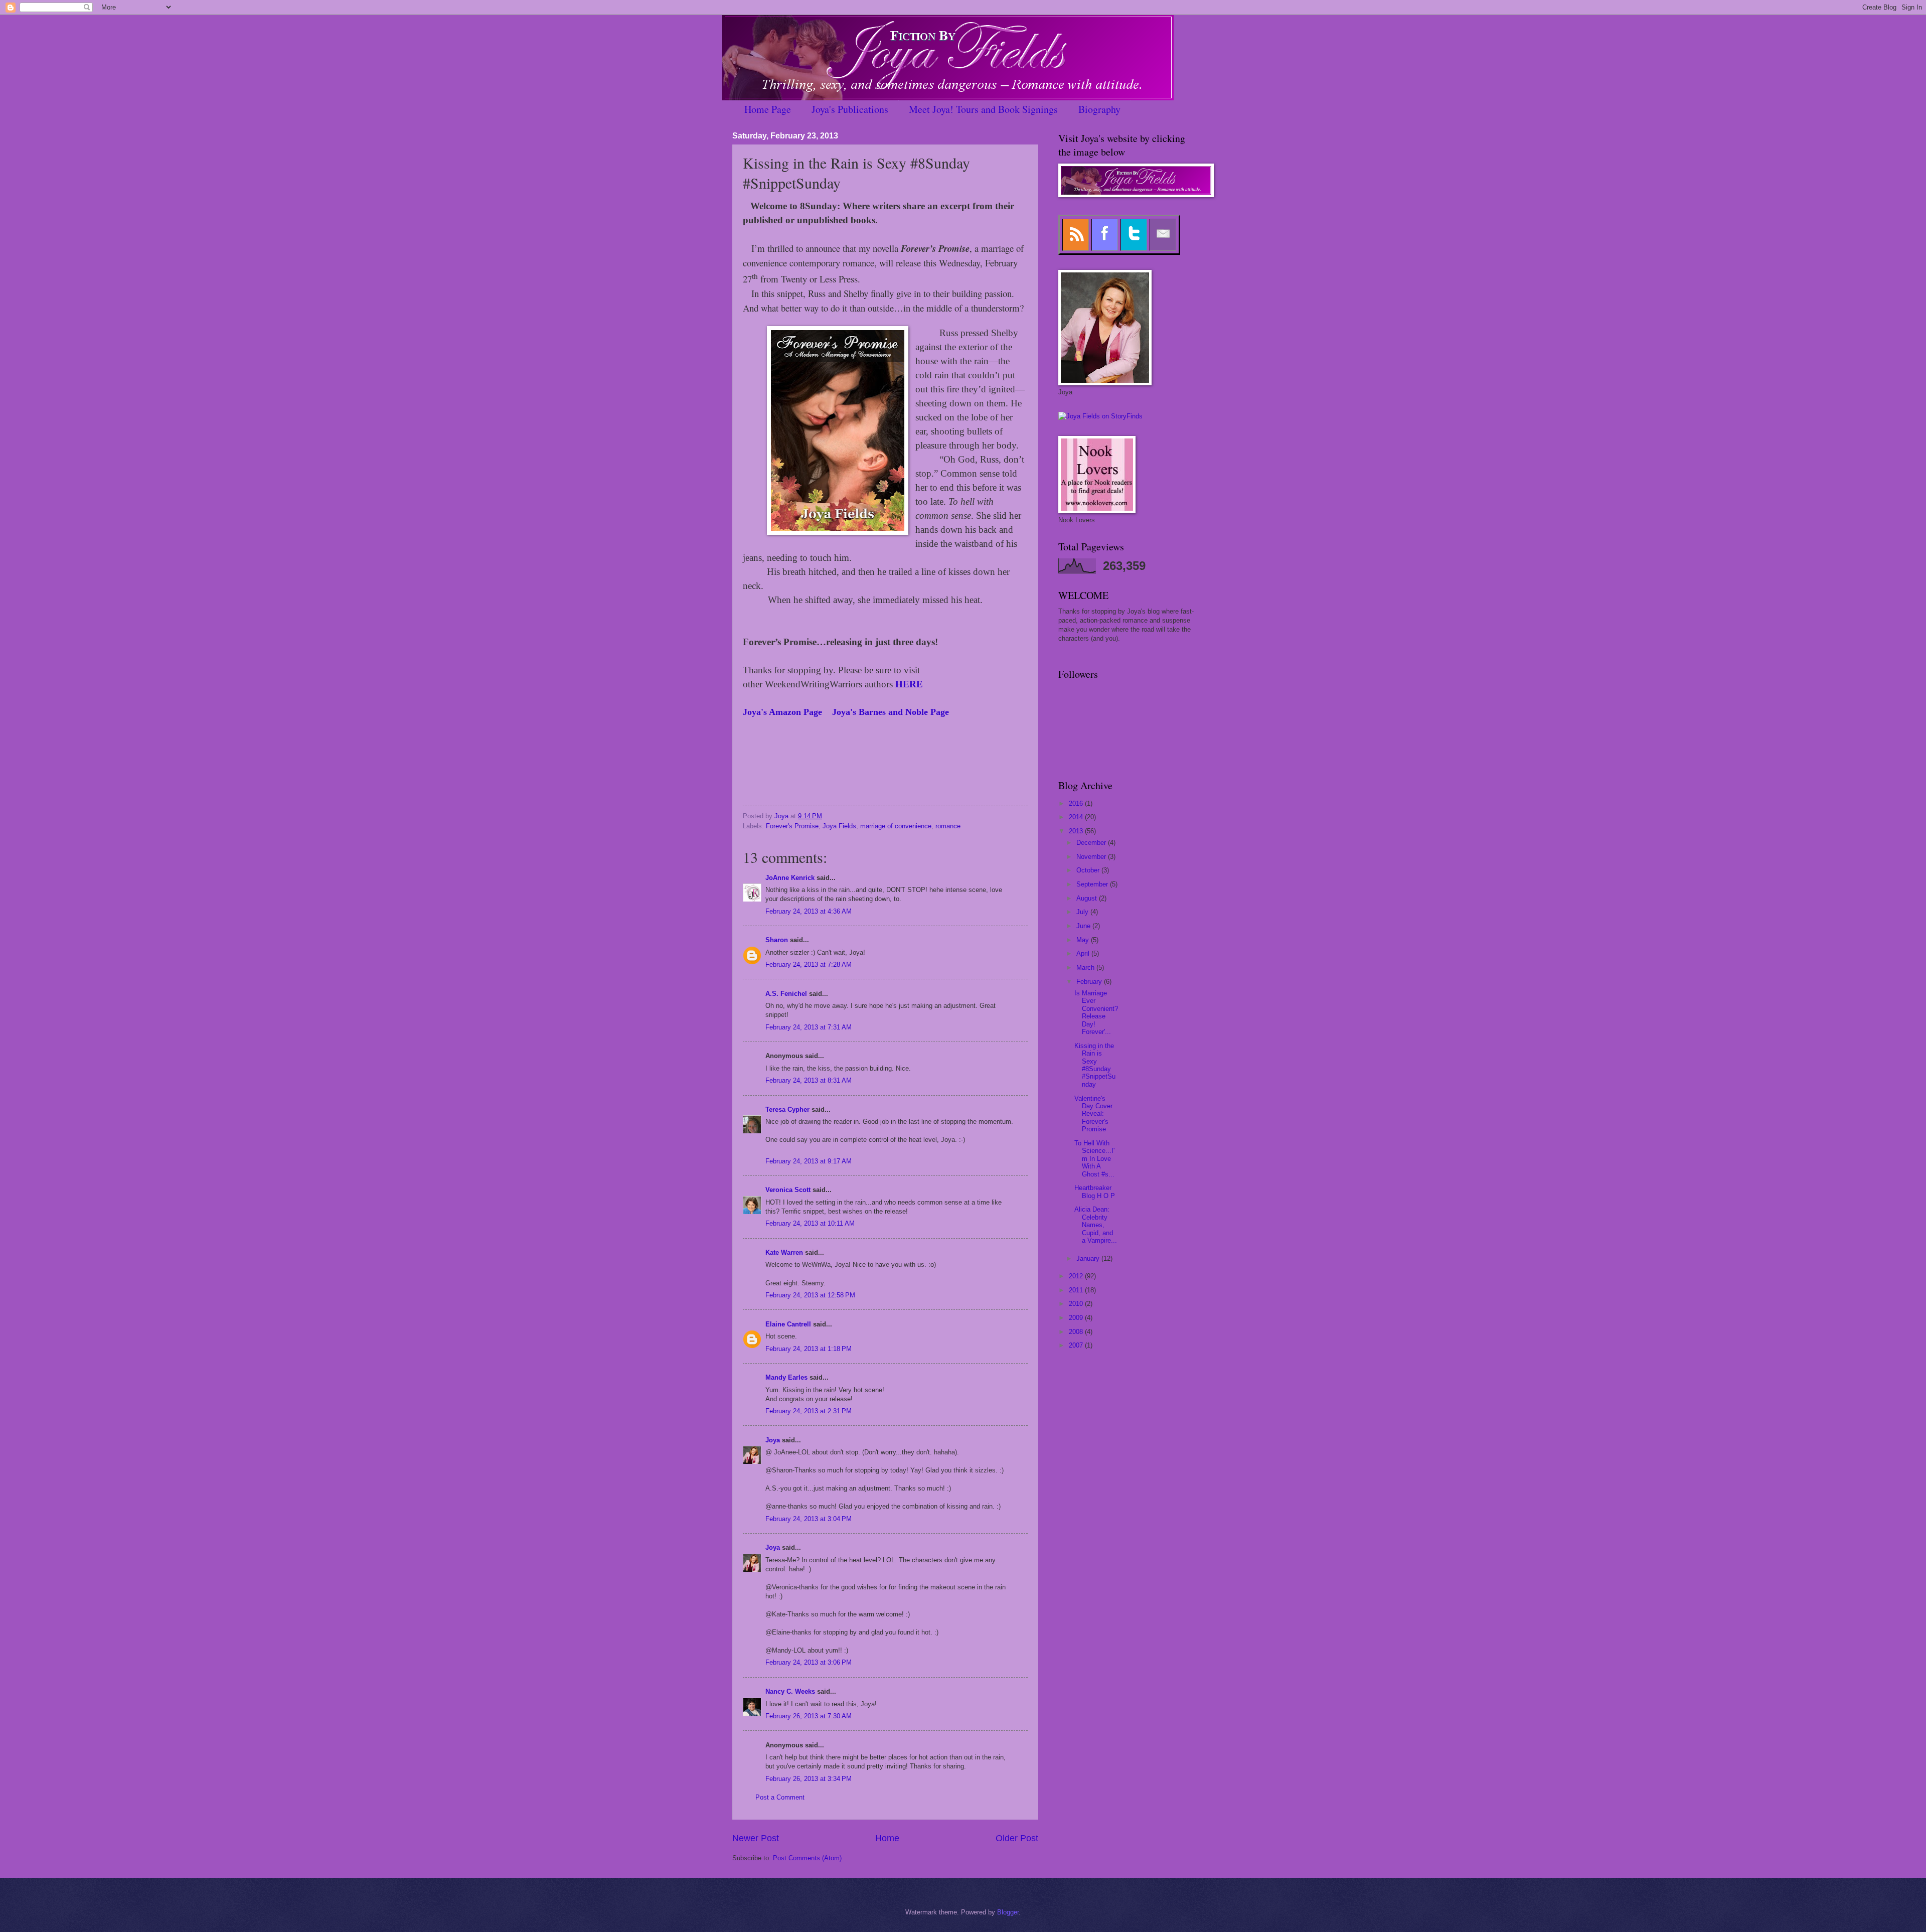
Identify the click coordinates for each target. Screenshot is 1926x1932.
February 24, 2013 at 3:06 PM (809, 1662)
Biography (1099, 109)
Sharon (777, 940)
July (1083, 912)
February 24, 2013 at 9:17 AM (809, 1161)
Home (887, 1838)
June (1084, 926)
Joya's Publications (850, 109)
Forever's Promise (792, 826)
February (1090, 982)
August (1088, 898)
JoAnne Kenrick (790, 878)
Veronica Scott (788, 1190)
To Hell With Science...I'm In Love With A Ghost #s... (1094, 1159)
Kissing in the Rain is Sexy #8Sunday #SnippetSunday (1095, 1065)
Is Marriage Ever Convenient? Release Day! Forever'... (1096, 1012)
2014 (1077, 817)
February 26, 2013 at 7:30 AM (809, 1716)
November (1092, 857)
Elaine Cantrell (788, 1324)
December (1092, 843)
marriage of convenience (896, 826)
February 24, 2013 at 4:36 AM (809, 911)
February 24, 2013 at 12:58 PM (810, 1295)
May (1084, 940)
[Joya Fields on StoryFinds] (1100, 416)
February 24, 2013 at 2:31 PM (809, 1411)
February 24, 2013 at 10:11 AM (810, 1223)
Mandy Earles (786, 1377)
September (1093, 884)
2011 (1077, 1290)
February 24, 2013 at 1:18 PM (809, 1349)
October (1089, 870)
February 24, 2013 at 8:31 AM (809, 1080)
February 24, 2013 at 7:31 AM (809, 1027)
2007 (1077, 1345)
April (1084, 953)
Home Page (768, 109)
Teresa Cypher (787, 1109)
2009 (1077, 1318)
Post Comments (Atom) (807, 1858)
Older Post (1017, 1838)
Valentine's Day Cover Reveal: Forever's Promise (1093, 1114)
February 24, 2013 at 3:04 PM (809, 1519)
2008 (1077, 1332)
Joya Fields (839, 826)
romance (948, 826)
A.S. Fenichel (786, 994)
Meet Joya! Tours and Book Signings (983, 109)
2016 (1077, 803)
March (1086, 968)
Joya (773, 1440)
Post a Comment (780, 1797)
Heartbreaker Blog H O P (1095, 1192)
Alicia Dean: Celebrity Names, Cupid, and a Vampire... (1096, 1225)
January (1089, 1258)
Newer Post (756, 1838)
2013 (1077, 831)
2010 (1077, 1304)
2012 (1077, 1276)
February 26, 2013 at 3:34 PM (809, 1779)
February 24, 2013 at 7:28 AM (809, 964)
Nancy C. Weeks (790, 1691)
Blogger (1008, 1912)
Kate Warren (784, 1252)
